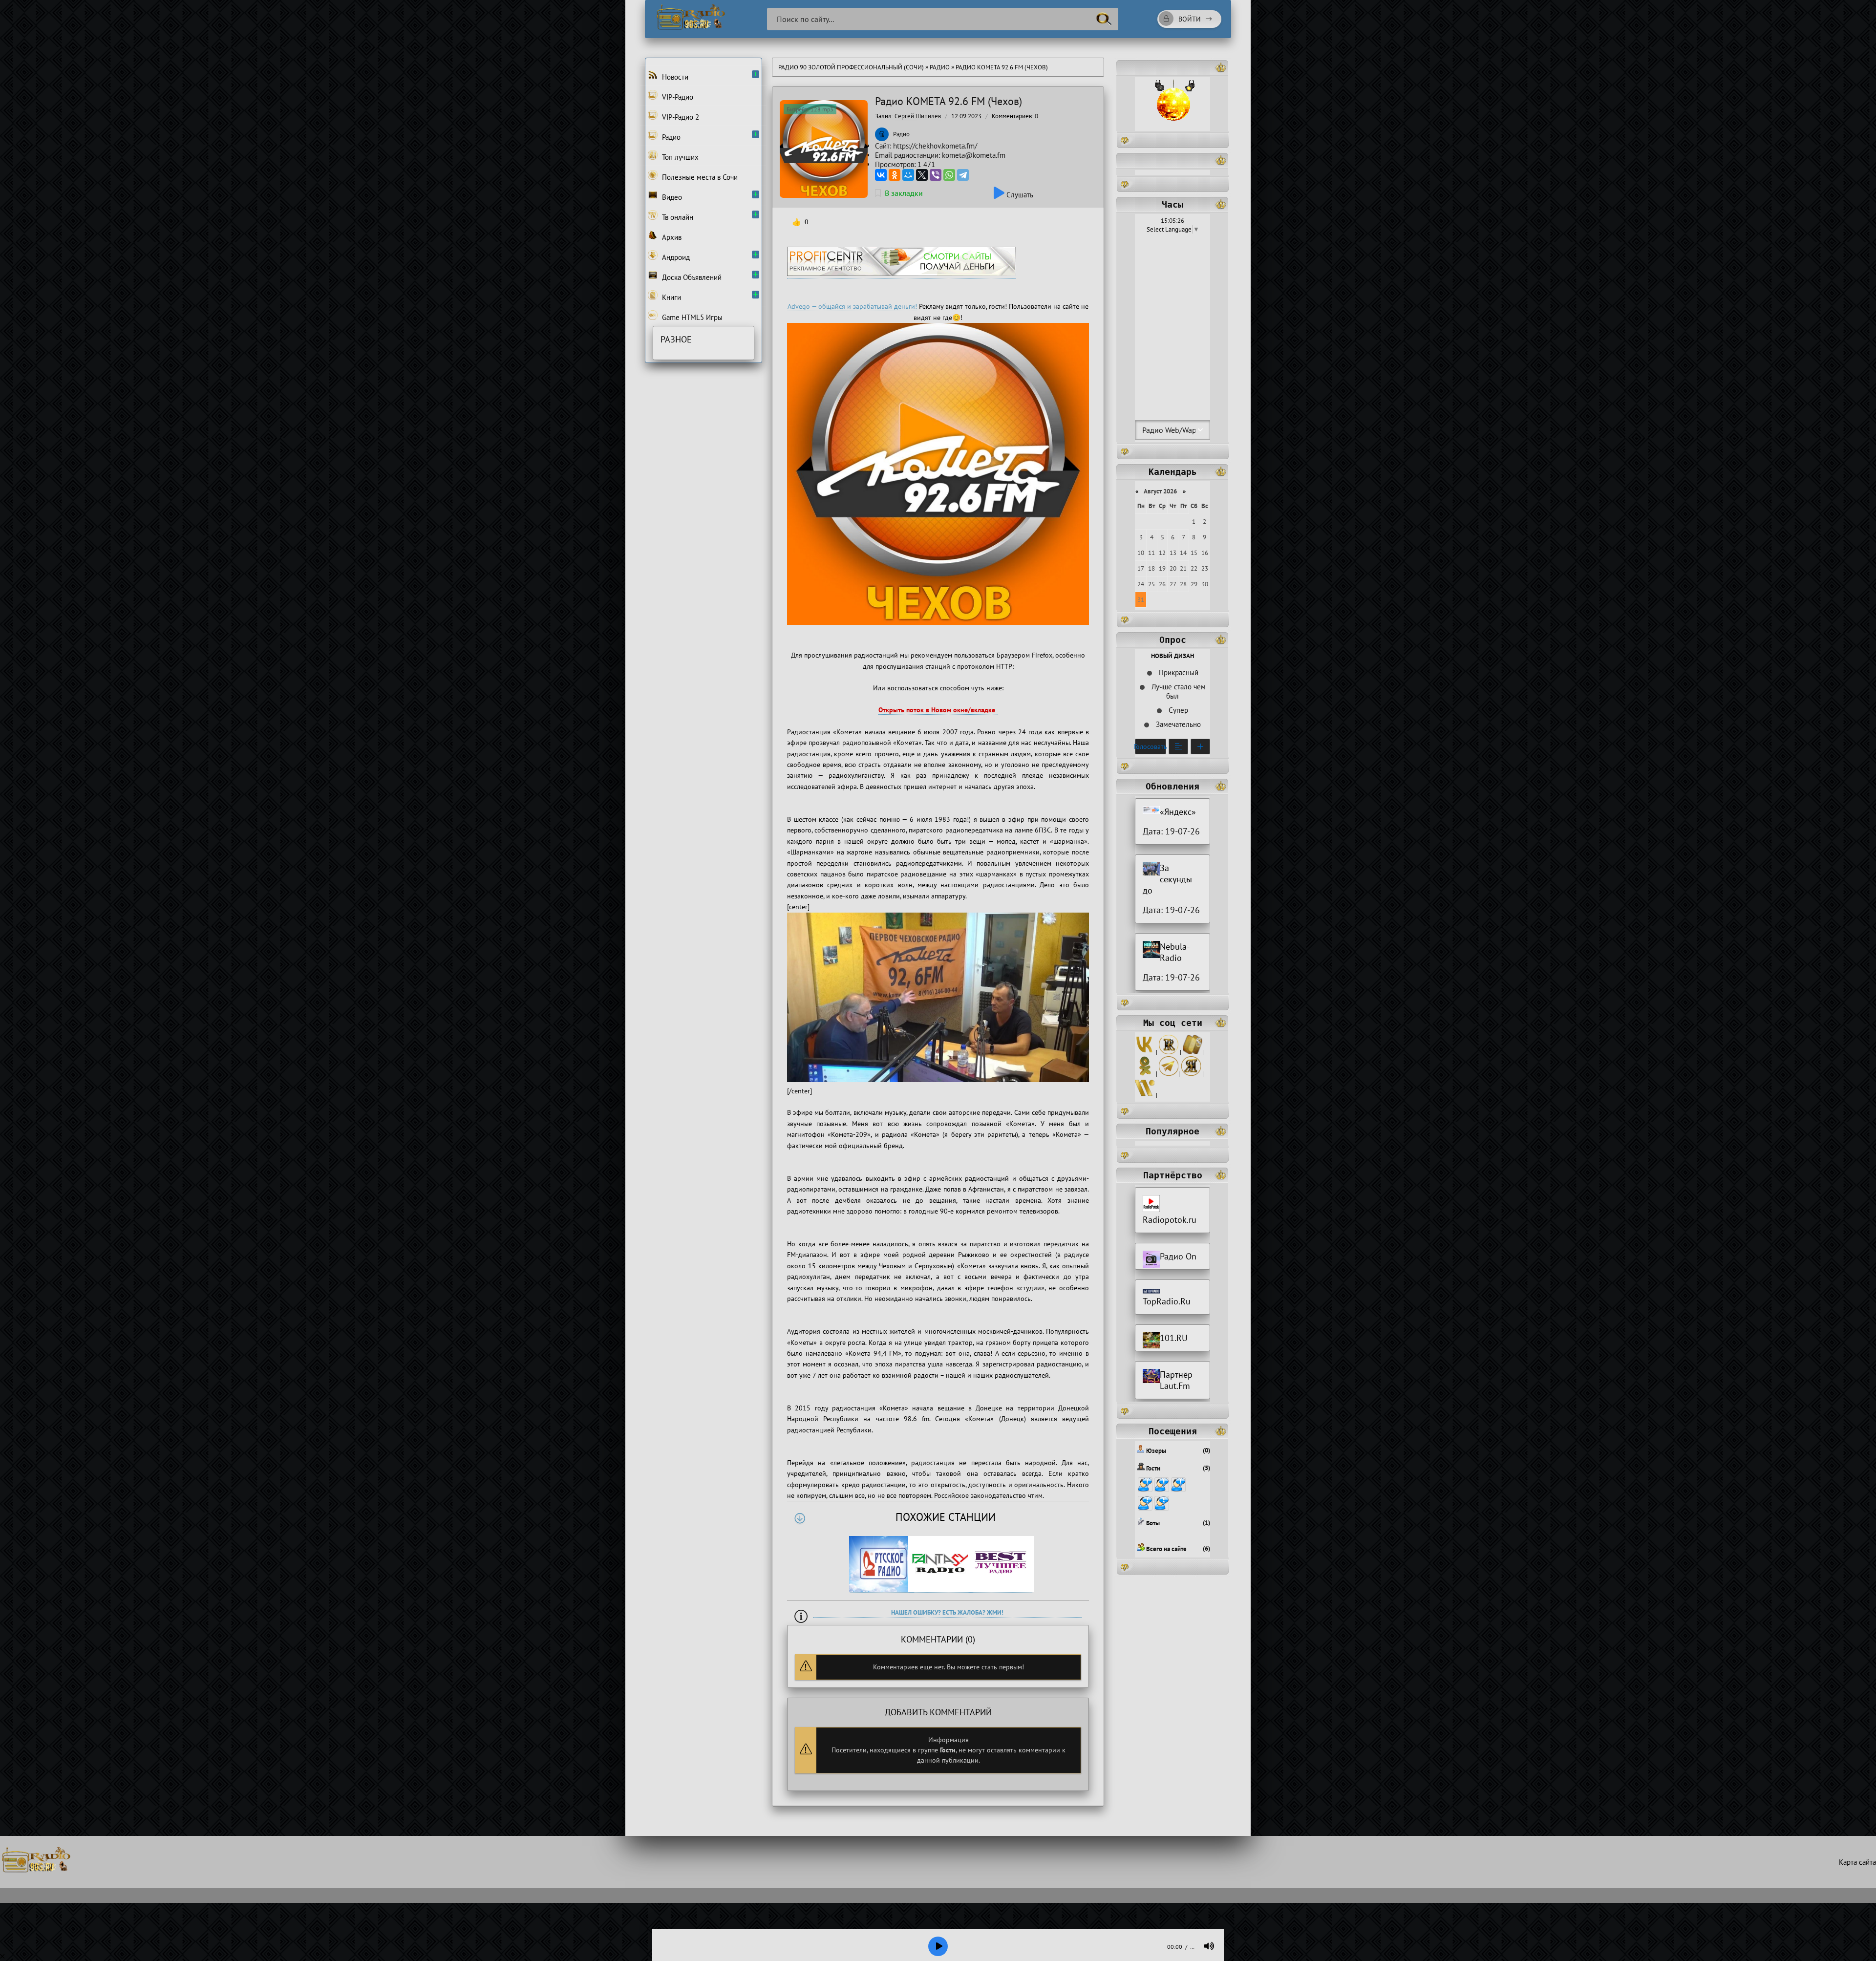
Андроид (675, 257)
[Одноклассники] (895, 175)
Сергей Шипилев (918, 116)
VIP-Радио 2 (680, 117)
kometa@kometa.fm (974, 155)
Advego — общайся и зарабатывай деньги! (852, 306)
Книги (671, 297)
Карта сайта (1857, 1862)
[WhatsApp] (949, 175)
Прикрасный (1178, 672)
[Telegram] (963, 175)
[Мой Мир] (908, 175)
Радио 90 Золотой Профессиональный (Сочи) (851, 67)
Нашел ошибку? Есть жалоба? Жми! (947, 1612)
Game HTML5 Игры (691, 317)
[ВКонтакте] (881, 175)
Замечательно (1177, 724)
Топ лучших (679, 157)
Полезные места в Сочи (699, 177)
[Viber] (936, 175)
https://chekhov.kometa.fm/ (935, 146)
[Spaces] (1193, 1052)
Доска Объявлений (691, 277)
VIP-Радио (677, 97)
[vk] (1145, 1052)
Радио (940, 67)
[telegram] (1169, 1074)
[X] (922, 175)
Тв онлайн (677, 217)
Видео (671, 197)
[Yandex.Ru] (1191, 1074)
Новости (674, 77)
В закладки (904, 193)
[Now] (1145, 1095)
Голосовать (1151, 746)
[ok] (1145, 1074)
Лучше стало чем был (1178, 691)
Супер (1177, 710)
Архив (671, 237)
